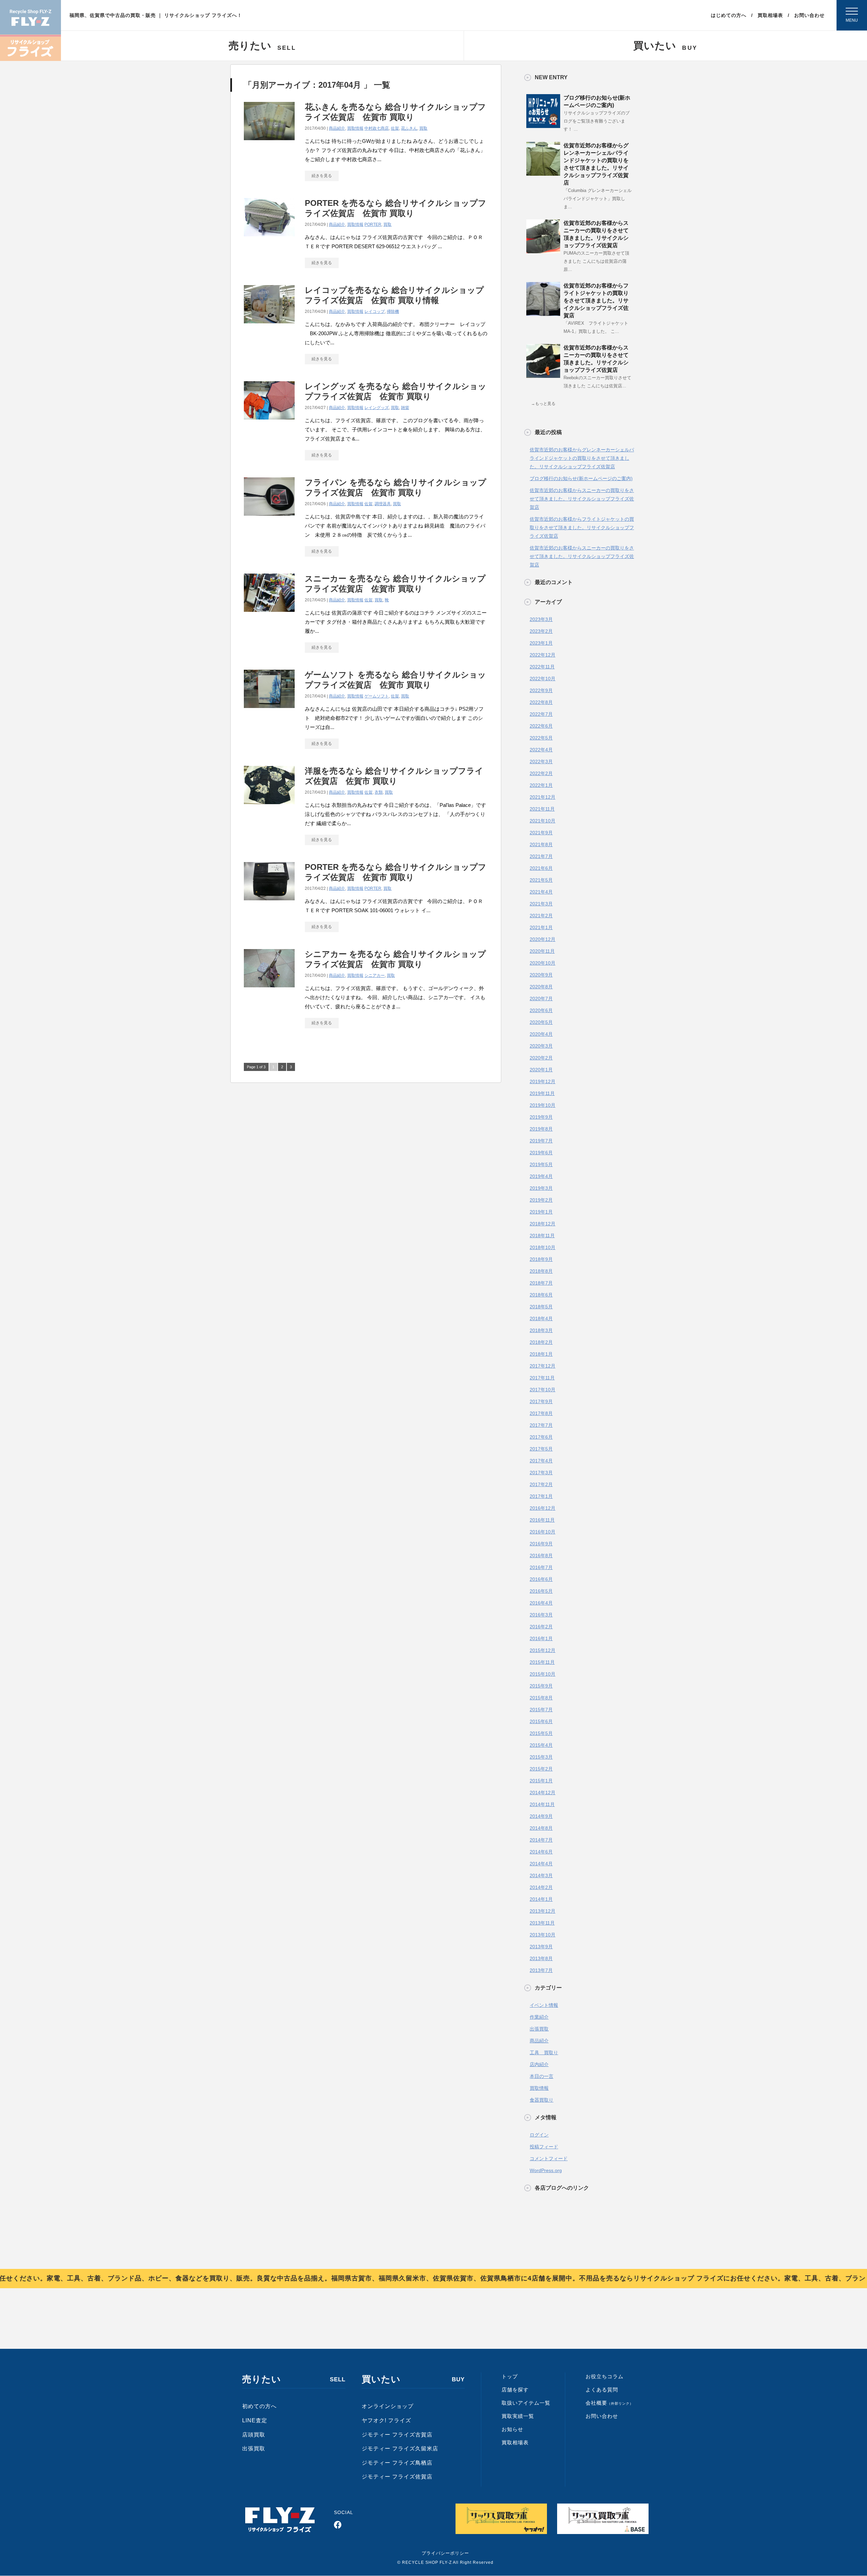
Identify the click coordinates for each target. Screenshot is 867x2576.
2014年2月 (541, 1887)
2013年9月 (541, 1947)
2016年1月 (541, 1638)
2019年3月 (541, 1188)
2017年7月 (541, 1425)
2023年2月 (541, 631)
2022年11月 (542, 667)
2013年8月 (541, 1958)
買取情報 (355, 128)
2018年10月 (543, 1247)
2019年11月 (542, 1093)
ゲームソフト (377, 696)
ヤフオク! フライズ (386, 2420)
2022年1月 (541, 785)
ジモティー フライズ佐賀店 (397, 2477)
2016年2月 (541, 1627)
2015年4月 (541, 1745)
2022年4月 (541, 750)
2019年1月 (541, 1212)
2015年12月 (543, 1650)
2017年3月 (541, 1473)
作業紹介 (539, 2017)
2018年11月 (542, 1236)
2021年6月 (541, 868)
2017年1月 (541, 1496)
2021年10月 (543, 821)
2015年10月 (543, 1674)
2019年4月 (541, 1176)
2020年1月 (541, 1070)
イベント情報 (544, 2005)
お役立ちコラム (605, 2376)
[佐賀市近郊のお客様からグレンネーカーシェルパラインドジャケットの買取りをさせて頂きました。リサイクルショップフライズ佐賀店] (543, 173)
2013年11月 (542, 1923)
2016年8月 (541, 1555)
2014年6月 (541, 1852)
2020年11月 (542, 951)
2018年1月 (541, 1354)
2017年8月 (541, 1413)
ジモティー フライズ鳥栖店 (397, 2463)
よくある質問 (602, 2390)
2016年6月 (541, 1579)
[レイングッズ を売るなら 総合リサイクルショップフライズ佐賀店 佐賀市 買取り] (269, 418)
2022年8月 (541, 702)
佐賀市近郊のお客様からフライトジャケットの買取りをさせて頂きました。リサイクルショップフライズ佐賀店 (596, 300)
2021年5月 (541, 880)
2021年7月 (541, 856)
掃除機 (393, 312)
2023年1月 (541, 643)
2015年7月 (541, 1710)
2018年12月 (543, 1224)
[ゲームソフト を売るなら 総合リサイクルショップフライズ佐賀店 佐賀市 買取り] (269, 706)
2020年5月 (541, 1022)
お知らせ (512, 2429)
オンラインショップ (388, 2406)
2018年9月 (541, 1259)
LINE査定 (255, 2420)
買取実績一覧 (518, 2416)
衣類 (379, 792)
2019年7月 (541, 1141)
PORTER (373, 224)
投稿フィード (544, 2147)
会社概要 (609, 2403)
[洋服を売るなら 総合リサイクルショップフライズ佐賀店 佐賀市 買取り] (269, 802)
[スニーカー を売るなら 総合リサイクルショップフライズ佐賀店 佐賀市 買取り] (269, 610)
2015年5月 (541, 1733)
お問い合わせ (809, 15)
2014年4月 (541, 1864)
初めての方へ (259, 2406)
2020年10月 (543, 963)
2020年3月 (541, 1046)
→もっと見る (543, 404)
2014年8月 (541, 1828)
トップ (510, 2376)
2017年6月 (541, 1437)
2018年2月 (541, 1342)
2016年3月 (541, 1615)
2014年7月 (541, 1840)
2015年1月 (541, 1781)
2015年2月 (541, 1769)
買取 (423, 128)
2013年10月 (543, 1935)
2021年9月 (541, 833)
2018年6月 (541, 1295)
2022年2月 (541, 773)
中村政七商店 (377, 128)
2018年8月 (541, 1271)
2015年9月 (541, 1686)
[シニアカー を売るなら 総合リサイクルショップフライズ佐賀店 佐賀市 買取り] (269, 985)
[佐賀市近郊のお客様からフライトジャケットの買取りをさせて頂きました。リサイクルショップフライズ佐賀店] (543, 313)
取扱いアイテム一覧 (526, 2403)
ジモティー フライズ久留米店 (400, 2449)
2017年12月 (543, 1366)
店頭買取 (254, 2435)
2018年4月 (541, 1318)
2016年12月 (543, 1508)
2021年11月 (542, 809)
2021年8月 (541, 844)
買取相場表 (770, 15)
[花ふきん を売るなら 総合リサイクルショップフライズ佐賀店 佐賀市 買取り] (269, 138)
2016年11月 (542, 1520)
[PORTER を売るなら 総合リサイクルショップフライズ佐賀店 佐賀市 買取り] (269, 234)
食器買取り (542, 2100)
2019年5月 (541, 1164)
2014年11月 (542, 1804)
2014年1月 (541, 1899)
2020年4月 (541, 1034)
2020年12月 (543, 939)
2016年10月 (543, 1532)
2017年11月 (542, 1378)
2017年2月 (541, 1484)
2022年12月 (543, 655)
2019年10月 (543, 1105)
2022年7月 (541, 714)
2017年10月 (543, 1390)
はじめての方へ (729, 15)
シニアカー (375, 975)
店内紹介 (539, 2064)
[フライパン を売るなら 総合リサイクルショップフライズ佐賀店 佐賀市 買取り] (269, 514)
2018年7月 (541, 1283)
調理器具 (383, 504)
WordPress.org (546, 2170)
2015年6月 (541, 1721)
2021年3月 (541, 904)
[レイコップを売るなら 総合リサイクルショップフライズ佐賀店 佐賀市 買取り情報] (269, 321)
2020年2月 (541, 1058)
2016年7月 (541, 1567)
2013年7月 (541, 1970)
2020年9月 (541, 975)
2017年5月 (541, 1449)
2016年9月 (541, 1544)
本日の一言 (542, 2076)
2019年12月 (543, 1081)
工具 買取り (544, 2053)
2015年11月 (542, 1662)
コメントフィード (549, 2159)
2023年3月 (541, 619)
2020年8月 (541, 987)
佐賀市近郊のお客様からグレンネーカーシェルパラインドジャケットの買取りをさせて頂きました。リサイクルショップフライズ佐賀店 (582, 458)
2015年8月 (541, 1698)
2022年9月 (541, 690)
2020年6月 (541, 1010)
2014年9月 (541, 1816)
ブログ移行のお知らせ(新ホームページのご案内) (581, 478)
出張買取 (539, 2029)
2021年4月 (541, 892)
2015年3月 (541, 1757)
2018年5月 (541, 1307)
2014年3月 (541, 1875)
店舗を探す (515, 2390)
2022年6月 (541, 726)
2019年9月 (541, 1117)
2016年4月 (541, 1603)
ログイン (539, 2135)
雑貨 (405, 408)
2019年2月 (541, 1200)
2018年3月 (541, 1330)
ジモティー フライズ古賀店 (397, 2435)
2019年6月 (541, 1153)
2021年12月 (543, 797)
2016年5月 (541, 1591)
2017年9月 (541, 1401)
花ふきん (409, 128)
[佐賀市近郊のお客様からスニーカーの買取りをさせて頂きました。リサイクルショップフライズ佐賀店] (543, 251)
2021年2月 (541, 916)
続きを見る (322, 176)
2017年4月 (541, 1461)
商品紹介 (337, 128)
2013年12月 (543, 1911)
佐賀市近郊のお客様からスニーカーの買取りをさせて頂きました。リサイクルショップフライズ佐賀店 (582, 499)
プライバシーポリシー (445, 2553)
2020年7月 (541, 999)
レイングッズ (377, 408)
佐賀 (395, 128)
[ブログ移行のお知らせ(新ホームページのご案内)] (543, 125)
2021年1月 (541, 927)
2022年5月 (541, 738)
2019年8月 (541, 1129)
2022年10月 (543, 679)
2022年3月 (541, 761)
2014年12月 (543, 1793)
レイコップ (375, 312)
